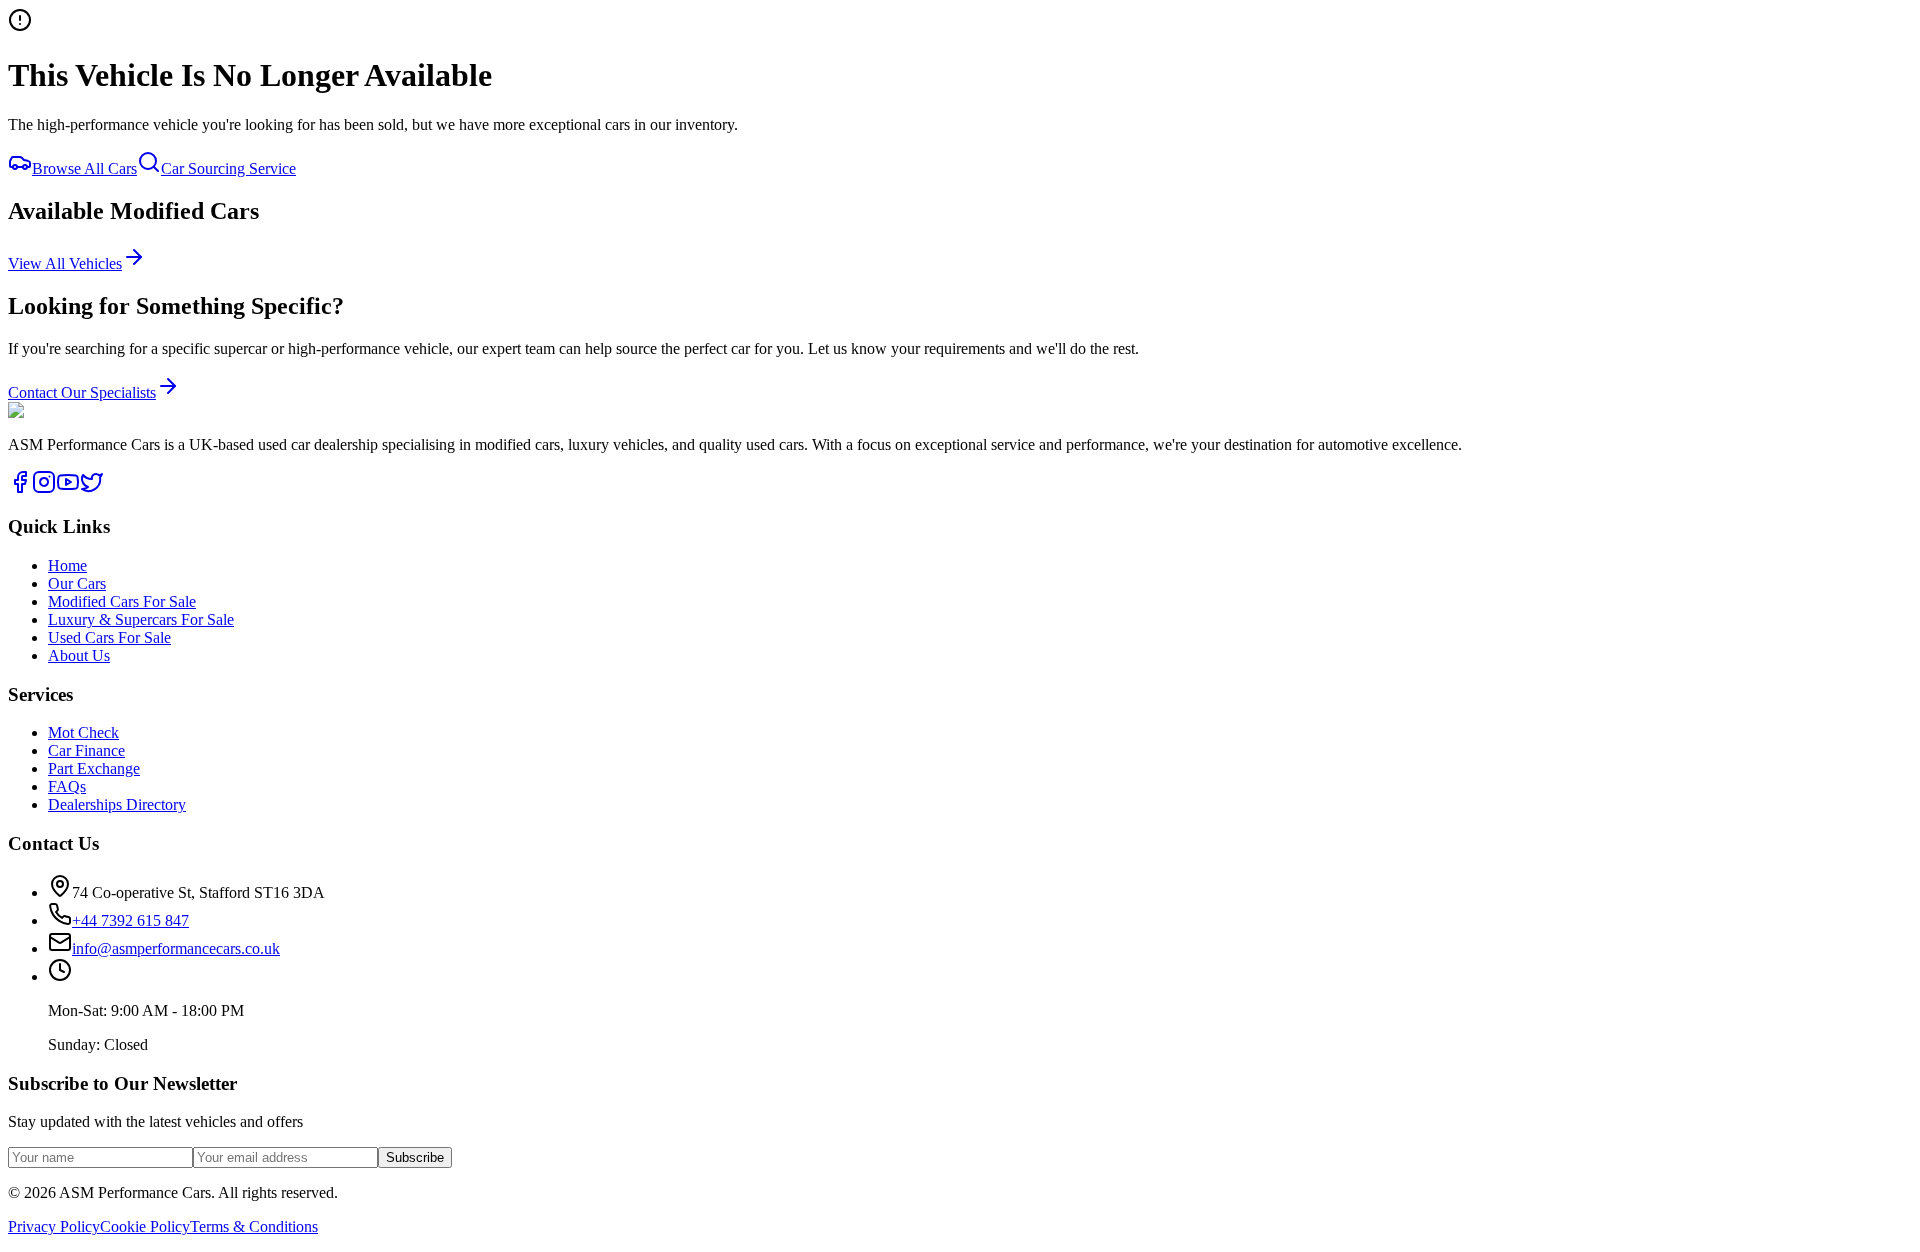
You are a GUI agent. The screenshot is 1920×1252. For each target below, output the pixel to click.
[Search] (28, 230)
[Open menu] (68, 273)
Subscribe (415, 1157)
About (28, 186)
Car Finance (86, 750)
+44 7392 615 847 (136, 236)
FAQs (27, 150)
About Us (79, 655)
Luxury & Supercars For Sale (141, 619)
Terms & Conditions (254, 1226)
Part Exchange (94, 768)
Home (27, 66)
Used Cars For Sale (109, 637)
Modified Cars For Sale (122, 601)
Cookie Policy (145, 1226)
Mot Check (83, 732)
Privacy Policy (54, 1226)
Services (34, 122)
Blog (23, 168)
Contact (32, 204)
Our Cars (37, 94)
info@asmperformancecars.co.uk (176, 948)
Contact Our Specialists (82, 392)
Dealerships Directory (117, 804)
